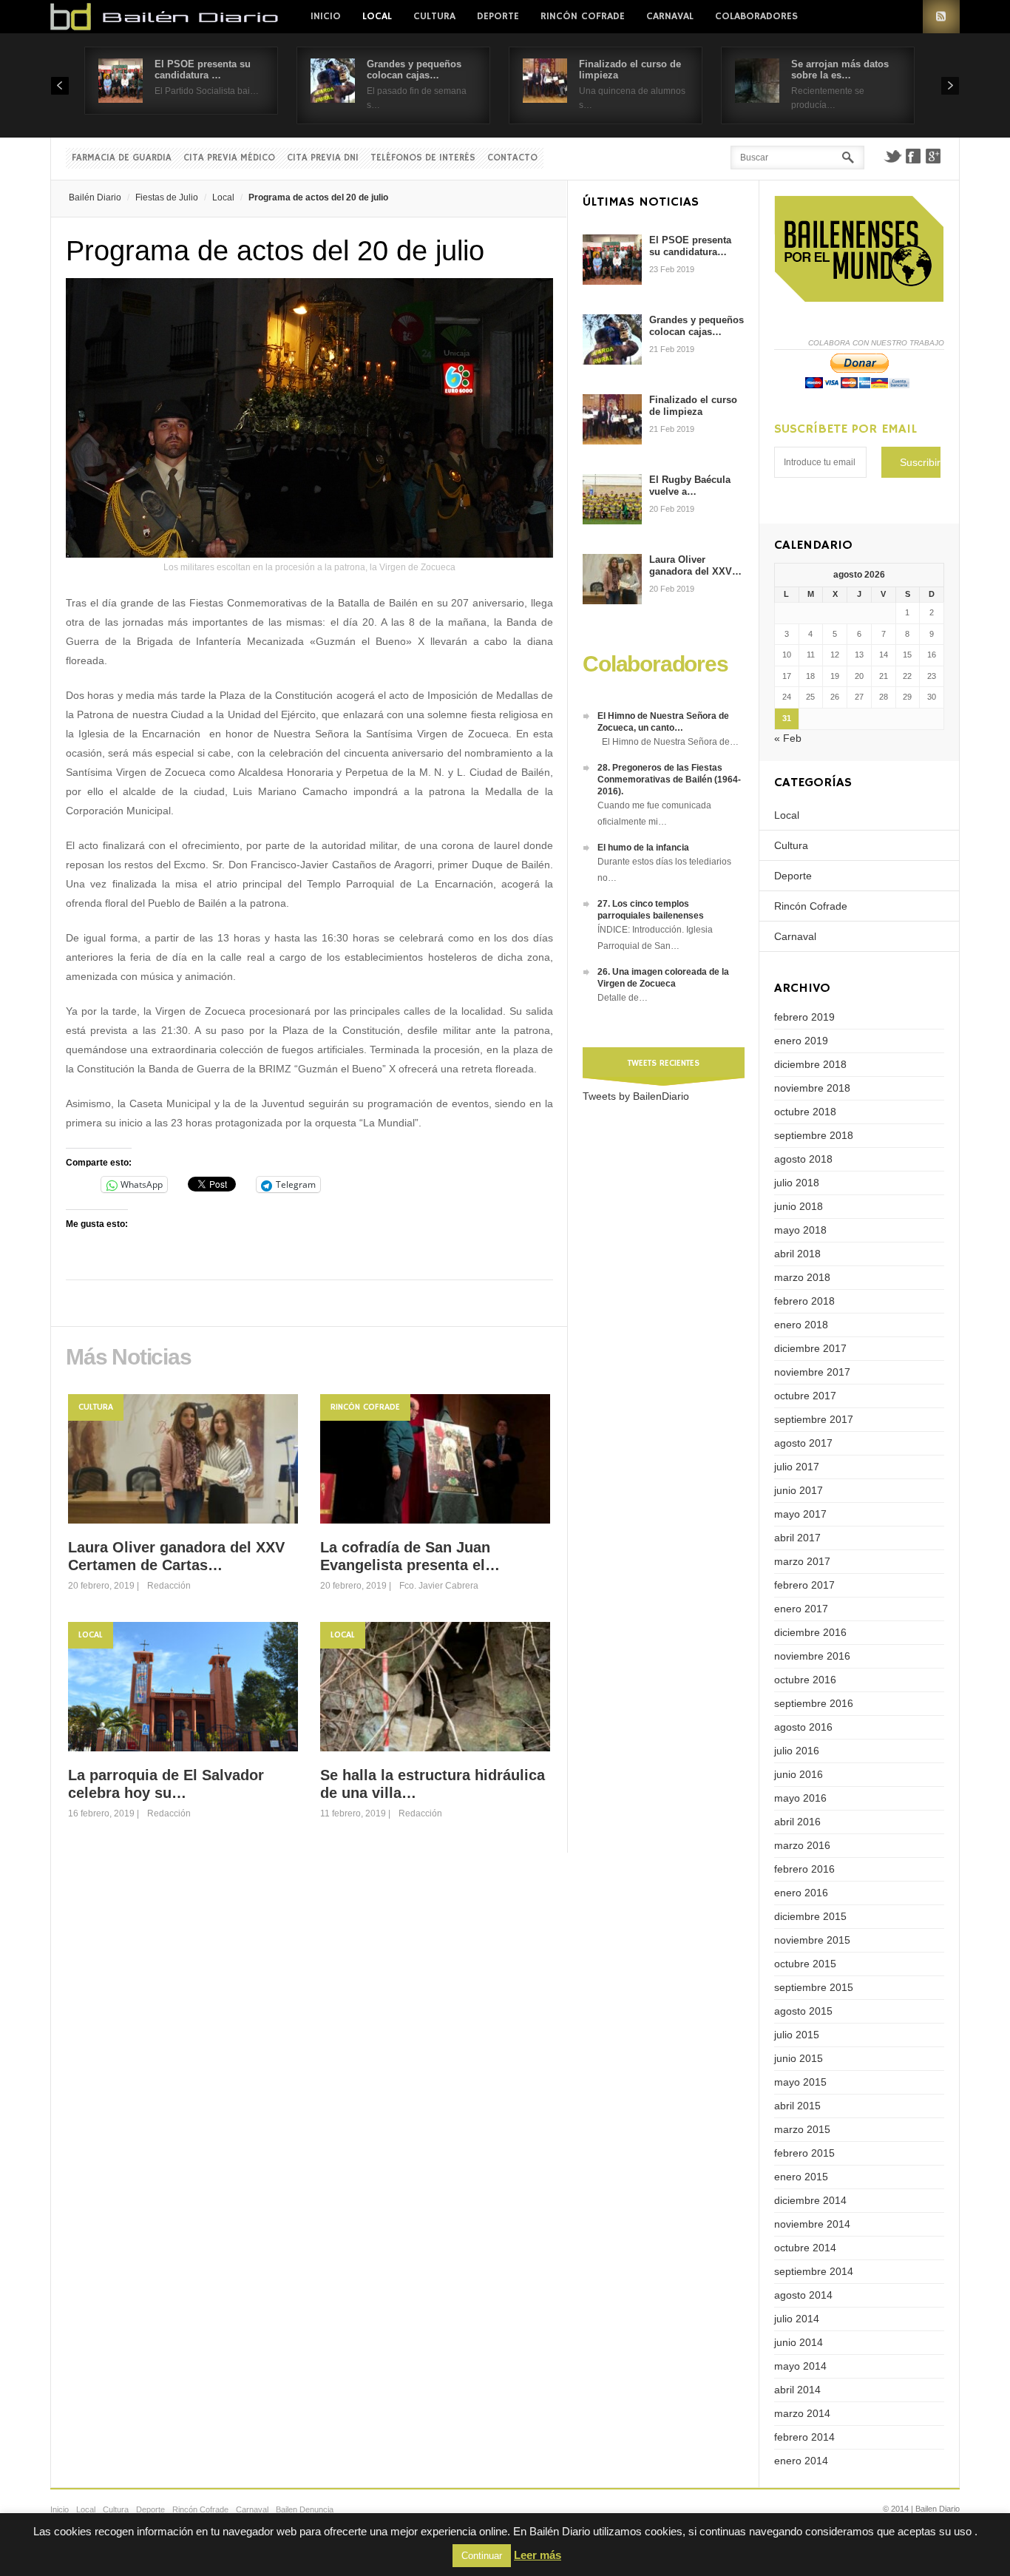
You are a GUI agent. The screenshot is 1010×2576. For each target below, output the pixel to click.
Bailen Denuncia (305, 2509)
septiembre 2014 (814, 2271)
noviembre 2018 (812, 1088)
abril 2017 (797, 1538)
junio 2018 (799, 1206)
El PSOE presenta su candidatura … (203, 70)
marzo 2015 (802, 2129)
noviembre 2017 (812, 1372)
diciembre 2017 (810, 1348)
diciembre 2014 (810, 2200)
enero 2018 (801, 1325)
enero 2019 (801, 1041)
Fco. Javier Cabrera (439, 1586)
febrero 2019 (804, 1017)
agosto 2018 (803, 1159)
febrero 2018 (804, 1301)
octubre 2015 (805, 1964)
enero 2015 (801, 2177)
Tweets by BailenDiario (636, 1096)
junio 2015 (799, 2058)
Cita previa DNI (323, 158)
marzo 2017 (802, 1561)
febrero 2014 (804, 2437)
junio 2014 (799, 2342)
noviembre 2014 (812, 2224)
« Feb (788, 738)
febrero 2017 (804, 1585)
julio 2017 (797, 1467)
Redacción (169, 1586)
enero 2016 (801, 1893)
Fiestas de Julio (167, 197)
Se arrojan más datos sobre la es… (840, 70)
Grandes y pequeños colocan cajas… (414, 70)
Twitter (892, 156)
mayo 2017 (800, 1514)
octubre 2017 (805, 1396)
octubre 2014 (805, 2248)
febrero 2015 (804, 2153)
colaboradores (756, 16)
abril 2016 (797, 1822)
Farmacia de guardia (122, 158)
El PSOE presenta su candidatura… (690, 246)
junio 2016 (799, 1774)
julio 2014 (797, 2319)
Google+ (934, 156)
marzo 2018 (802, 1277)
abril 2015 (797, 2106)
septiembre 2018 (814, 1135)
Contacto (512, 158)
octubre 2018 (805, 1112)
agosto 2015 (803, 2011)
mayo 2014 (800, 2366)
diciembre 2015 (810, 1916)
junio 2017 (799, 1490)
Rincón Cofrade (583, 16)
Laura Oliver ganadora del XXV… (695, 565)
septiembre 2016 (814, 1703)
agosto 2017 (803, 1443)
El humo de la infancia (643, 848)
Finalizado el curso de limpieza (693, 406)
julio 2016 (797, 1751)
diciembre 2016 (810, 1632)
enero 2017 (801, 1609)
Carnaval (670, 16)
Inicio (326, 16)
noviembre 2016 (812, 1656)
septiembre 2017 (814, 1419)
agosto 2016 (803, 1727)
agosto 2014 (803, 2295)
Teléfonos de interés (423, 158)
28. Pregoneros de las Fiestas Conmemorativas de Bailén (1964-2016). (669, 780)
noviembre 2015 (812, 1940)
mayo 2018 (800, 1230)
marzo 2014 (802, 2413)
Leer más (538, 2555)
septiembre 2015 (814, 1987)
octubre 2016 (805, 1680)
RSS (941, 17)
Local (377, 16)
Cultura (434, 16)
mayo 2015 (800, 2082)
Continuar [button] (482, 2556)
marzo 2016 (802, 1845)
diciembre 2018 (810, 1064)
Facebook (913, 156)
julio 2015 (797, 2035)
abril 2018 (797, 1254)
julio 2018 (797, 1183)
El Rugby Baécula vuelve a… (690, 486)
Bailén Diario (95, 197)
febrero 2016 (804, 1869)
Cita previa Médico (229, 158)
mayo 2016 (800, 1798)
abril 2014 (797, 2390)
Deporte (498, 16)
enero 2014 (801, 2461)
